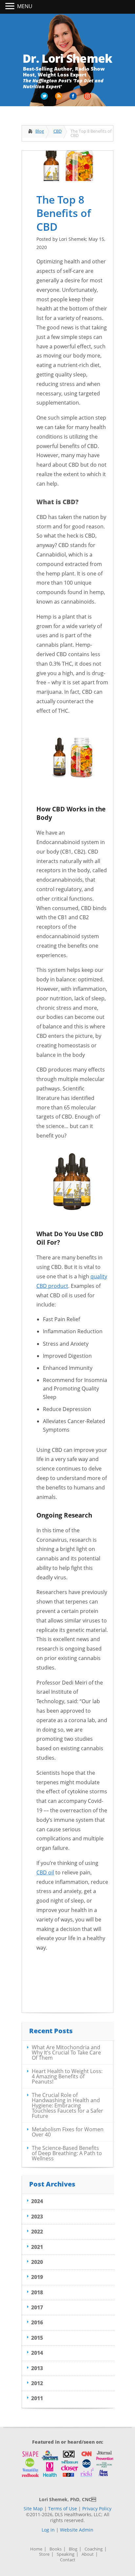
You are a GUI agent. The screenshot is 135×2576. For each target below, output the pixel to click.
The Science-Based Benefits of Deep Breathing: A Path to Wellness (67, 2153)
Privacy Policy (97, 2509)
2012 (37, 2383)
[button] (11, 7)
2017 (37, 2307)
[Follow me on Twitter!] (45, 98)
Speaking (66, 2554)
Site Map (33, 2509)
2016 (37, 2322)
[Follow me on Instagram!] (88, 98)
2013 (37, 2368)
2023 (37, 2217)
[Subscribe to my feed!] (59, 98)
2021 (37, 2247)
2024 (37, 2201)
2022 (37, 2232)
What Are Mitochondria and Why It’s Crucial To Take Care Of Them (66, 2052)
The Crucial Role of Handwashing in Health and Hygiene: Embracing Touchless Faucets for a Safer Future (67, 2105)
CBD (58, 131)
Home (36, 2549)
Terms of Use (63, 2509)
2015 (37, 2338)
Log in (48, 2530)
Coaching (94, 2549)
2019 (37, 2277)
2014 (37, 2353)
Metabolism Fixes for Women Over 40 (68, 2132)
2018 (37, 2292)
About (88, 2554)
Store (44, 2554)
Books (56, 2549)
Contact (68, 2560)
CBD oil (45, 1872)
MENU (25, 6)
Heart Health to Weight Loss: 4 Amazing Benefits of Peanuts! (67, 2076)
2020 (37, 2262)
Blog (40, 131)
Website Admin (77, 2530)
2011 (37, 2398)
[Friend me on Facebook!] (74, 98)
